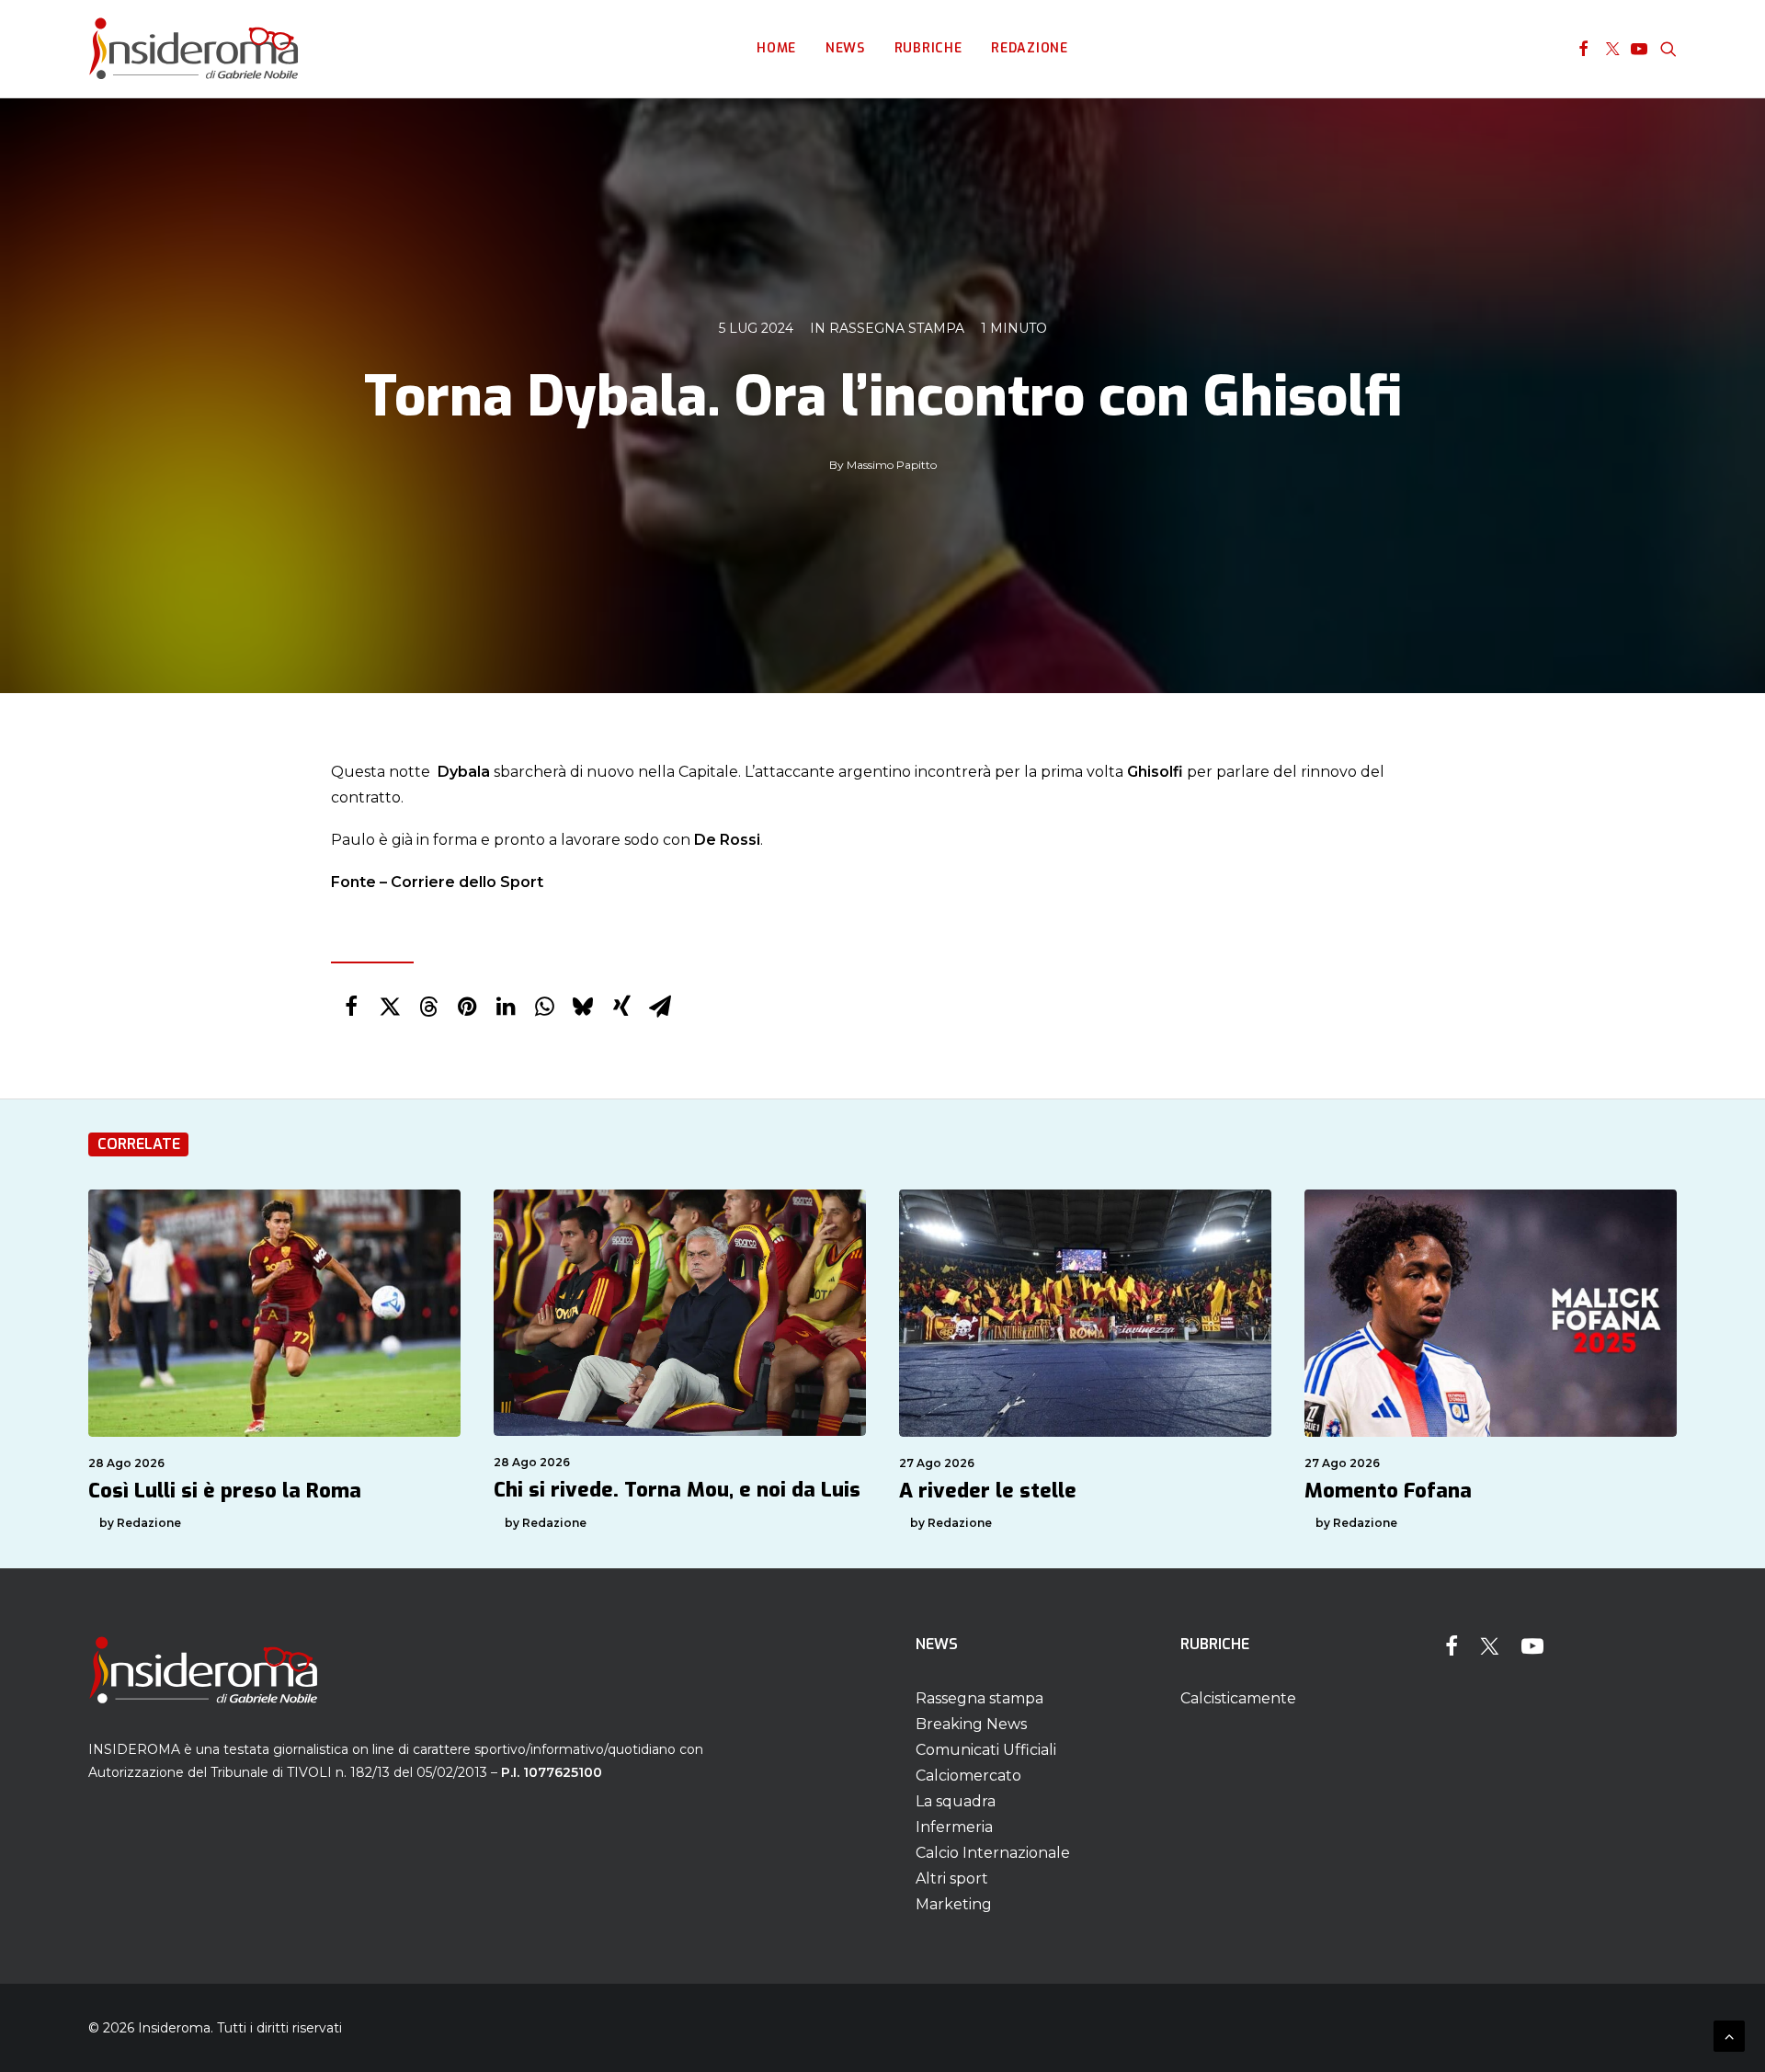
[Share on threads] (428, 1007)
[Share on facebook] (351, 1007)
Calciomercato (968, 1776)
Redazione (1029, 48)
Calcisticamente (1238, 1698)
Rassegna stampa (897, 328)
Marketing (954, 1904)
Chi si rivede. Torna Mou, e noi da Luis (677, 1490)
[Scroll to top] (1729, 2035)
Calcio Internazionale (993, 1853)
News (845, 48)
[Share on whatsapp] (544, 1007)
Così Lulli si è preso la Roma (225, 1491)
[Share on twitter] (390, 1007)
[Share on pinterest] (467, 1007)
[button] (1583, 49)
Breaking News (971, 1724)
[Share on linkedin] (506, 1007)
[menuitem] (776, 49)
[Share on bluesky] (583, 1007)
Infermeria (954, 1827)
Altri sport (952, 1878)
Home (776, 48)
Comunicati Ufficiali (986, 1750)
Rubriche (928, 48)
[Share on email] (660, 1007)
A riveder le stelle (988, 1491)
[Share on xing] (621, 1007)
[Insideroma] (194, 49)
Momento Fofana (1388, 1491)
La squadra (956, 1801)
